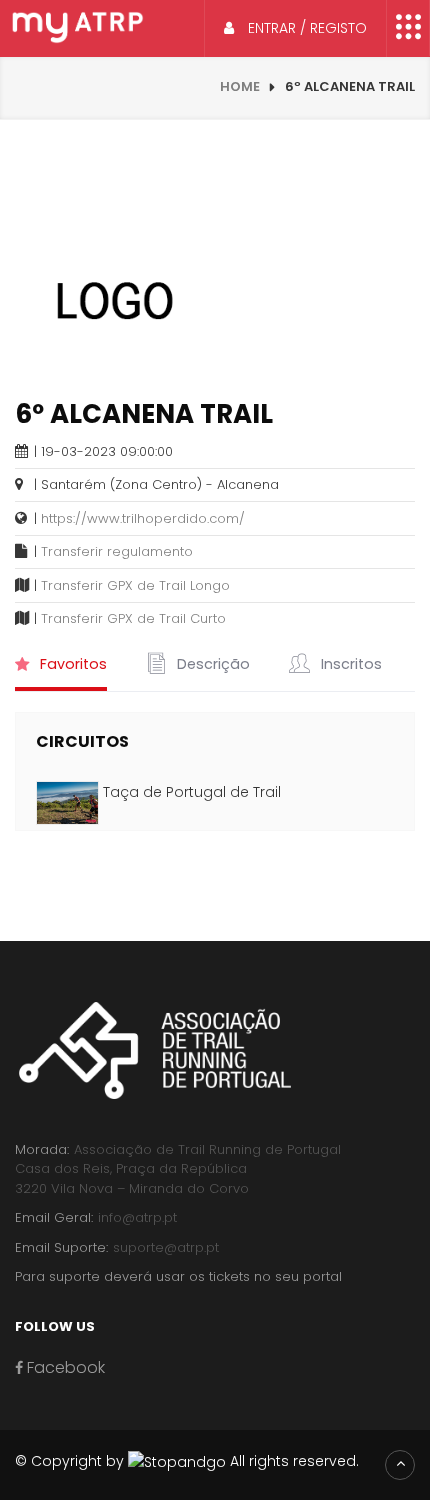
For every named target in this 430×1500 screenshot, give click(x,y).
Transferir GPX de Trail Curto (133, 618)
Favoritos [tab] (71, 664)
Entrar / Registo (305, 28)
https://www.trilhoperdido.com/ (143, 518)
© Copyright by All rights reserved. (187, 1461)
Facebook (64, 1367)
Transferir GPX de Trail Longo (135, 585)
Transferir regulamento (117, 551)
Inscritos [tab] (349, 664)
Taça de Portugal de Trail (192, 792)
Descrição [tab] (211, 664)
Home (240, 86)
